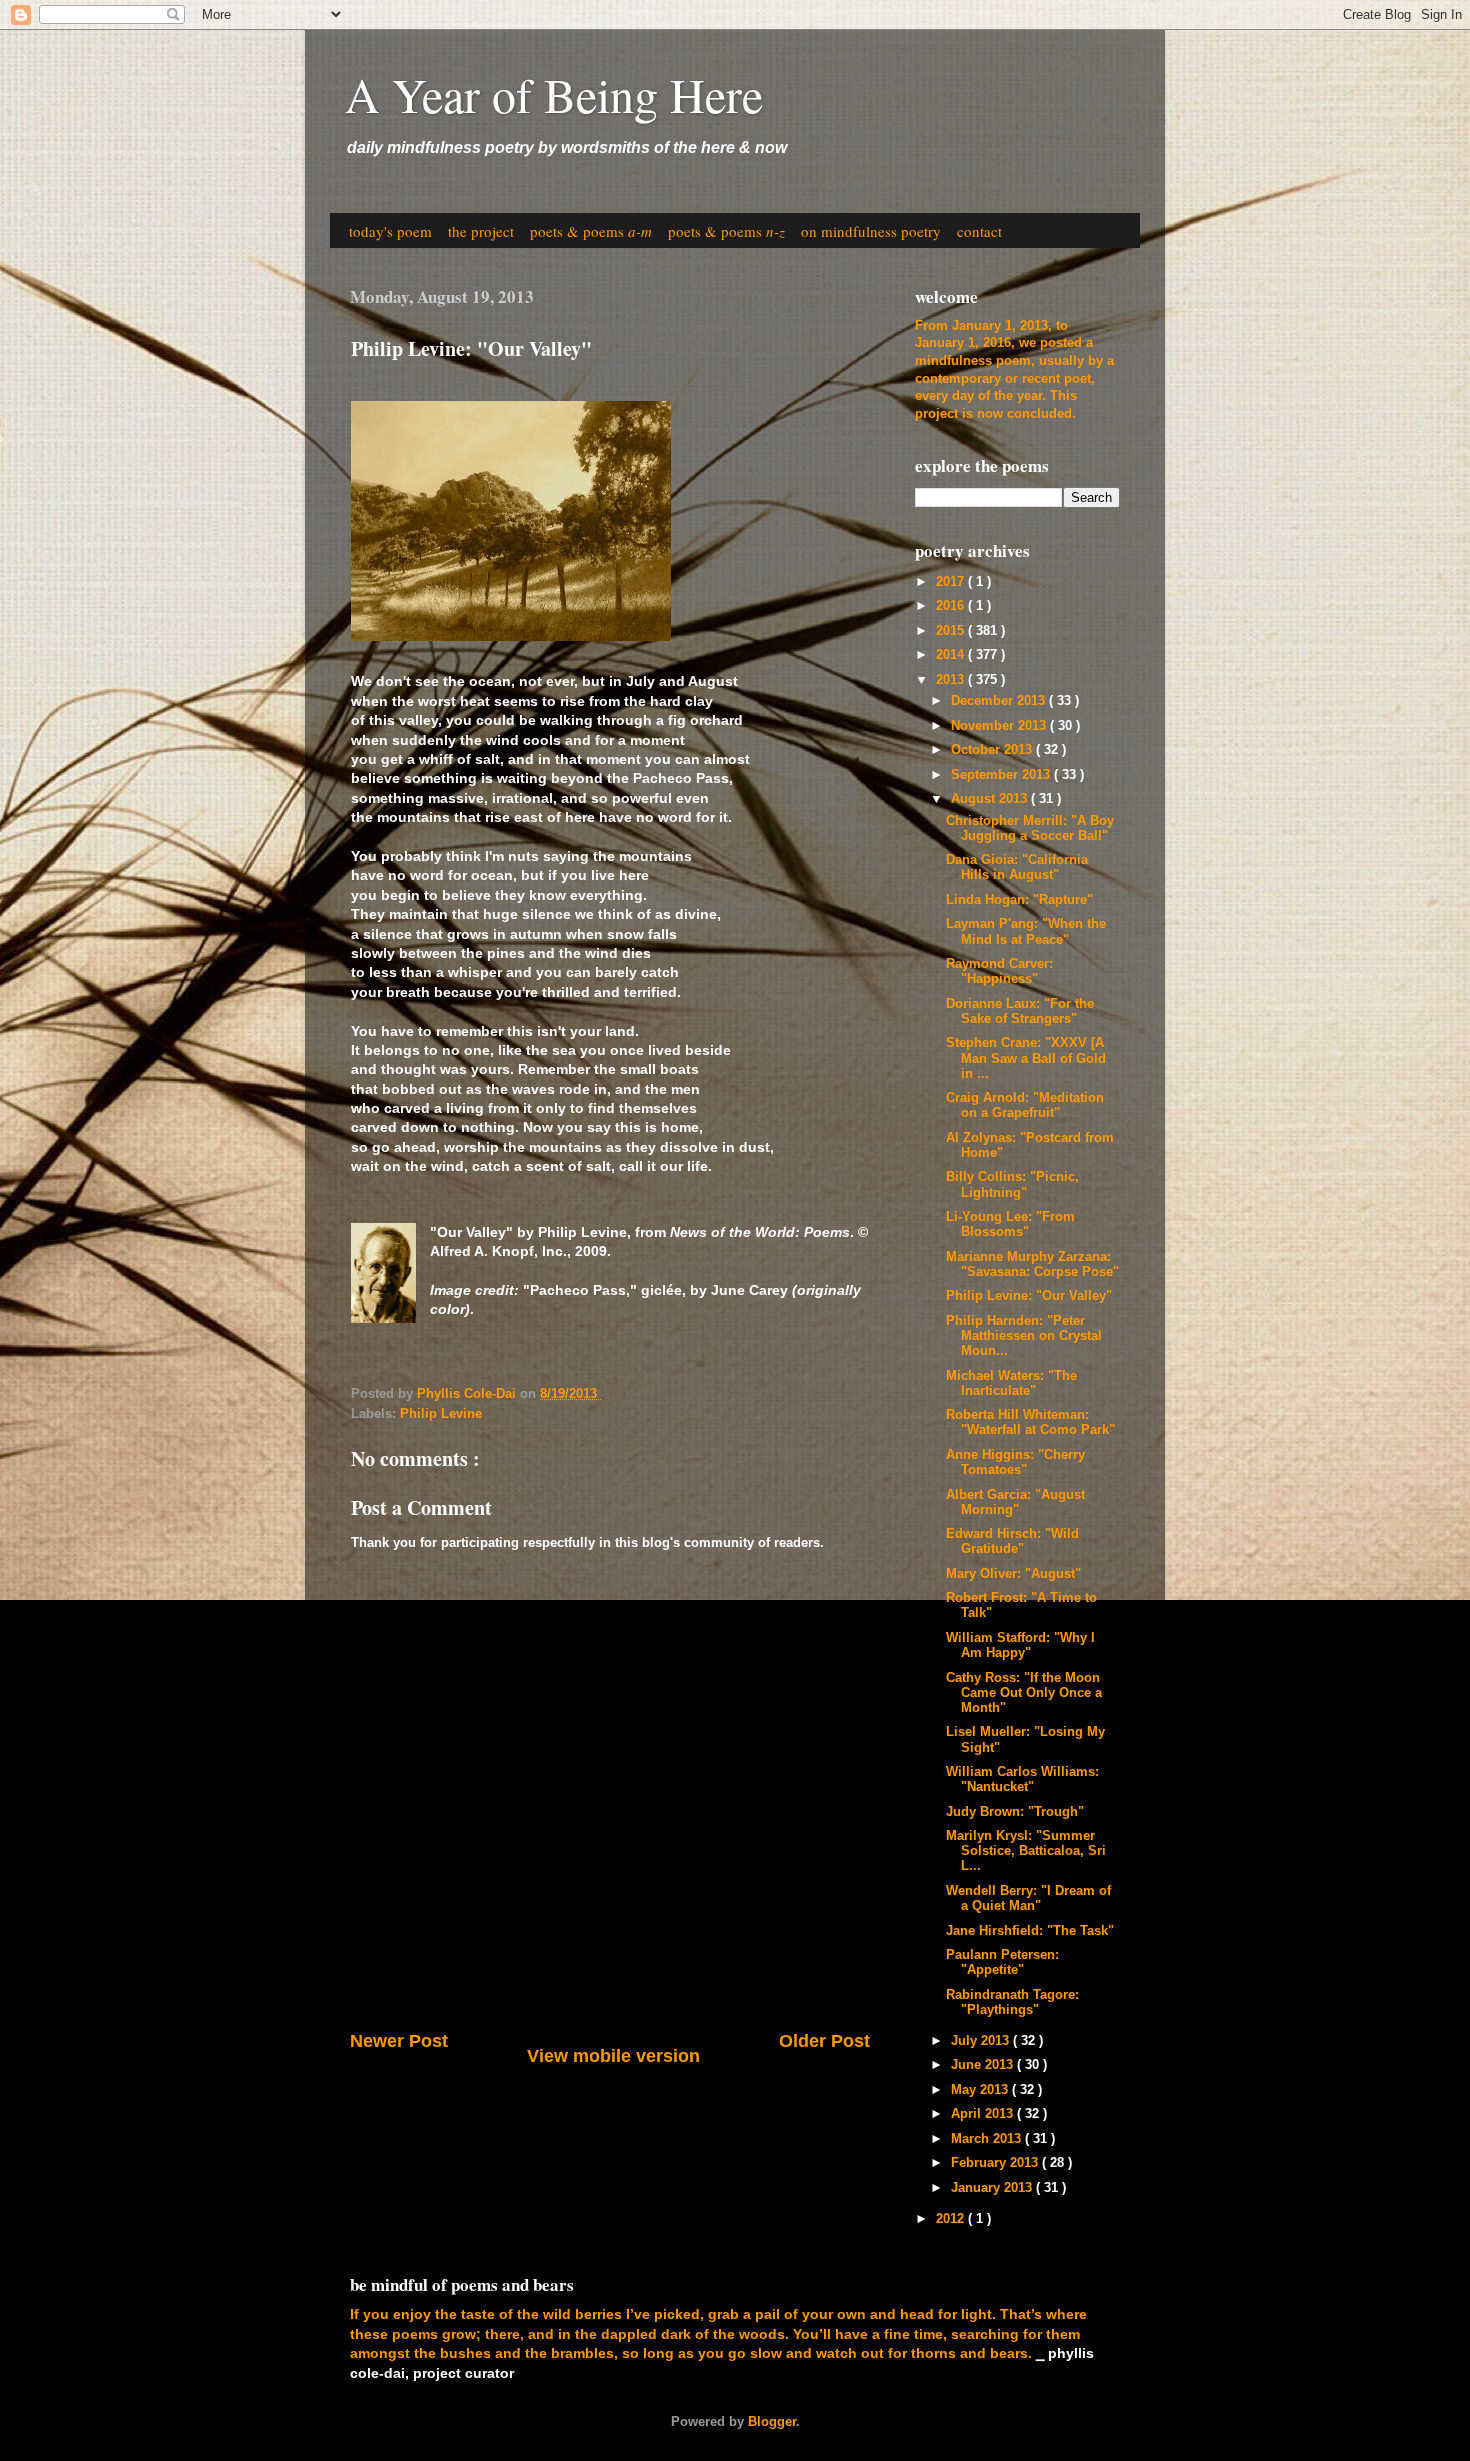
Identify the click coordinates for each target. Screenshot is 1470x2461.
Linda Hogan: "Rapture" (1019, 900)
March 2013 (988, 2139)
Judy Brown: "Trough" (1015, 1812)
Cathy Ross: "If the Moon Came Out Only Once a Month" (1024, 1693)
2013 (952, 680)
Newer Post (399, 2041)
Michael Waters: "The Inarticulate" (1011, 1383)
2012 (952, 2219)
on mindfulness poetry (871, 231)
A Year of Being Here (554, 94)
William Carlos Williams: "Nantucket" (1022, 1779)
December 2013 (1000, 701)
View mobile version (613, 2056)
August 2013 (991, 799)
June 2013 (984, 2065)
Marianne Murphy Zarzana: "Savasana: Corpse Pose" (1032, 1264)
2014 (952, 655)
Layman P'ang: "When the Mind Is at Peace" (1026, 931)
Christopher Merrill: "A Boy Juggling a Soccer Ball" (1030, 828)
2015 (952, 631)
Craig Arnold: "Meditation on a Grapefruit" (1025, 1105)
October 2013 (993, 750)
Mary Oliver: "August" (1013, 1574)
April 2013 (984, 2114)
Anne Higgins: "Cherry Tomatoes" (1015, 1462)
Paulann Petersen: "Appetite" (1002, 1962)
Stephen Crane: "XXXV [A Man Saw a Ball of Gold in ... (1026, 1058)
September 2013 (1002, 775)
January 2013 (993, 2188)
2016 (952, 606)
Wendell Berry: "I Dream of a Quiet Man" (1028, 1898)
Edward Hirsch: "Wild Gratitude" (1012, 1541)
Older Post (824, 2041)
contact (979, 231)
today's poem (390, 231)
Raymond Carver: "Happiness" (999, 971)
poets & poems (591, 231)
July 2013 (982, 2041)
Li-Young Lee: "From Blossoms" (1010, 1224)
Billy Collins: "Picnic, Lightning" (1012, 1184)
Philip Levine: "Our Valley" (1029, 1296)
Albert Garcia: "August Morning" (1015, 1502)
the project (481, 231)
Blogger (772, 2422)
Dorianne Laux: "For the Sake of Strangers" (1020, 1011)
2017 (952, 582)
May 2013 (981, 2090)
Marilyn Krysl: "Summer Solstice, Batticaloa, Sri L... (1026, 1851)
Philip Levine (441, 1414)
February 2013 (996, 2163)
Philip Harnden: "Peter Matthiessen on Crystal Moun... (1024, 1336)
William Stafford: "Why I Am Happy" (1020, 1645)
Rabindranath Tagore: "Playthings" (1012, 2002)
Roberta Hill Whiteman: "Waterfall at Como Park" (1030, 1422)
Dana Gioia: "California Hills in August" (1017, 867)
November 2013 (1000, 726)
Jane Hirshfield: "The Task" (1030, 1931)
